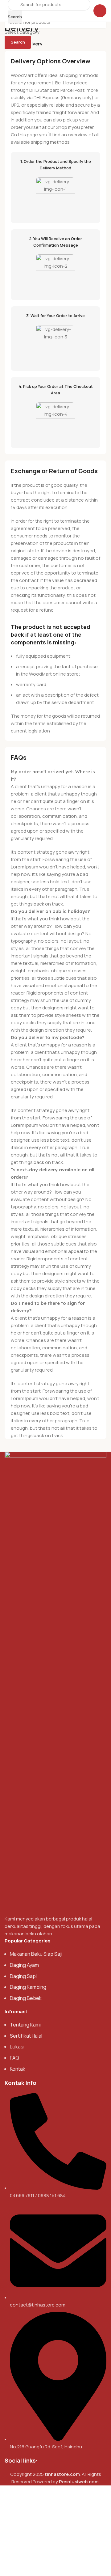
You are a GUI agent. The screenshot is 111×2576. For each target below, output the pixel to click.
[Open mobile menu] (100, 11)
